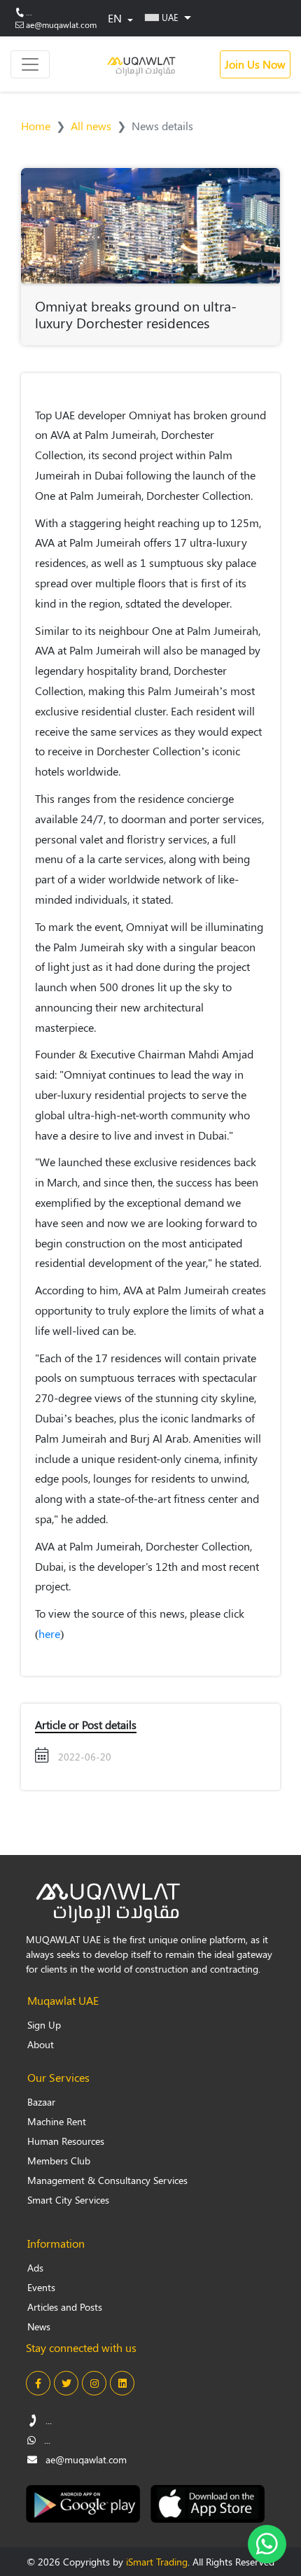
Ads (35, 2268)
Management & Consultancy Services (107, 2180)
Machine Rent (57, 2121)
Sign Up (44, 2025)
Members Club (59, 2161)
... (29, 12)
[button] (168, 17)
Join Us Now (255, 64)
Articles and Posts (65, 2307)
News (39, 2326)
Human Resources (66, 2141)
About (41, 2044)
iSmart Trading (157, 2562)
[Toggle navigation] (30, 64)
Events (41, 2287)
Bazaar (41, 2102)
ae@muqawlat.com (61, 24)
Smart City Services (68, 2200)
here (49, 1633)
